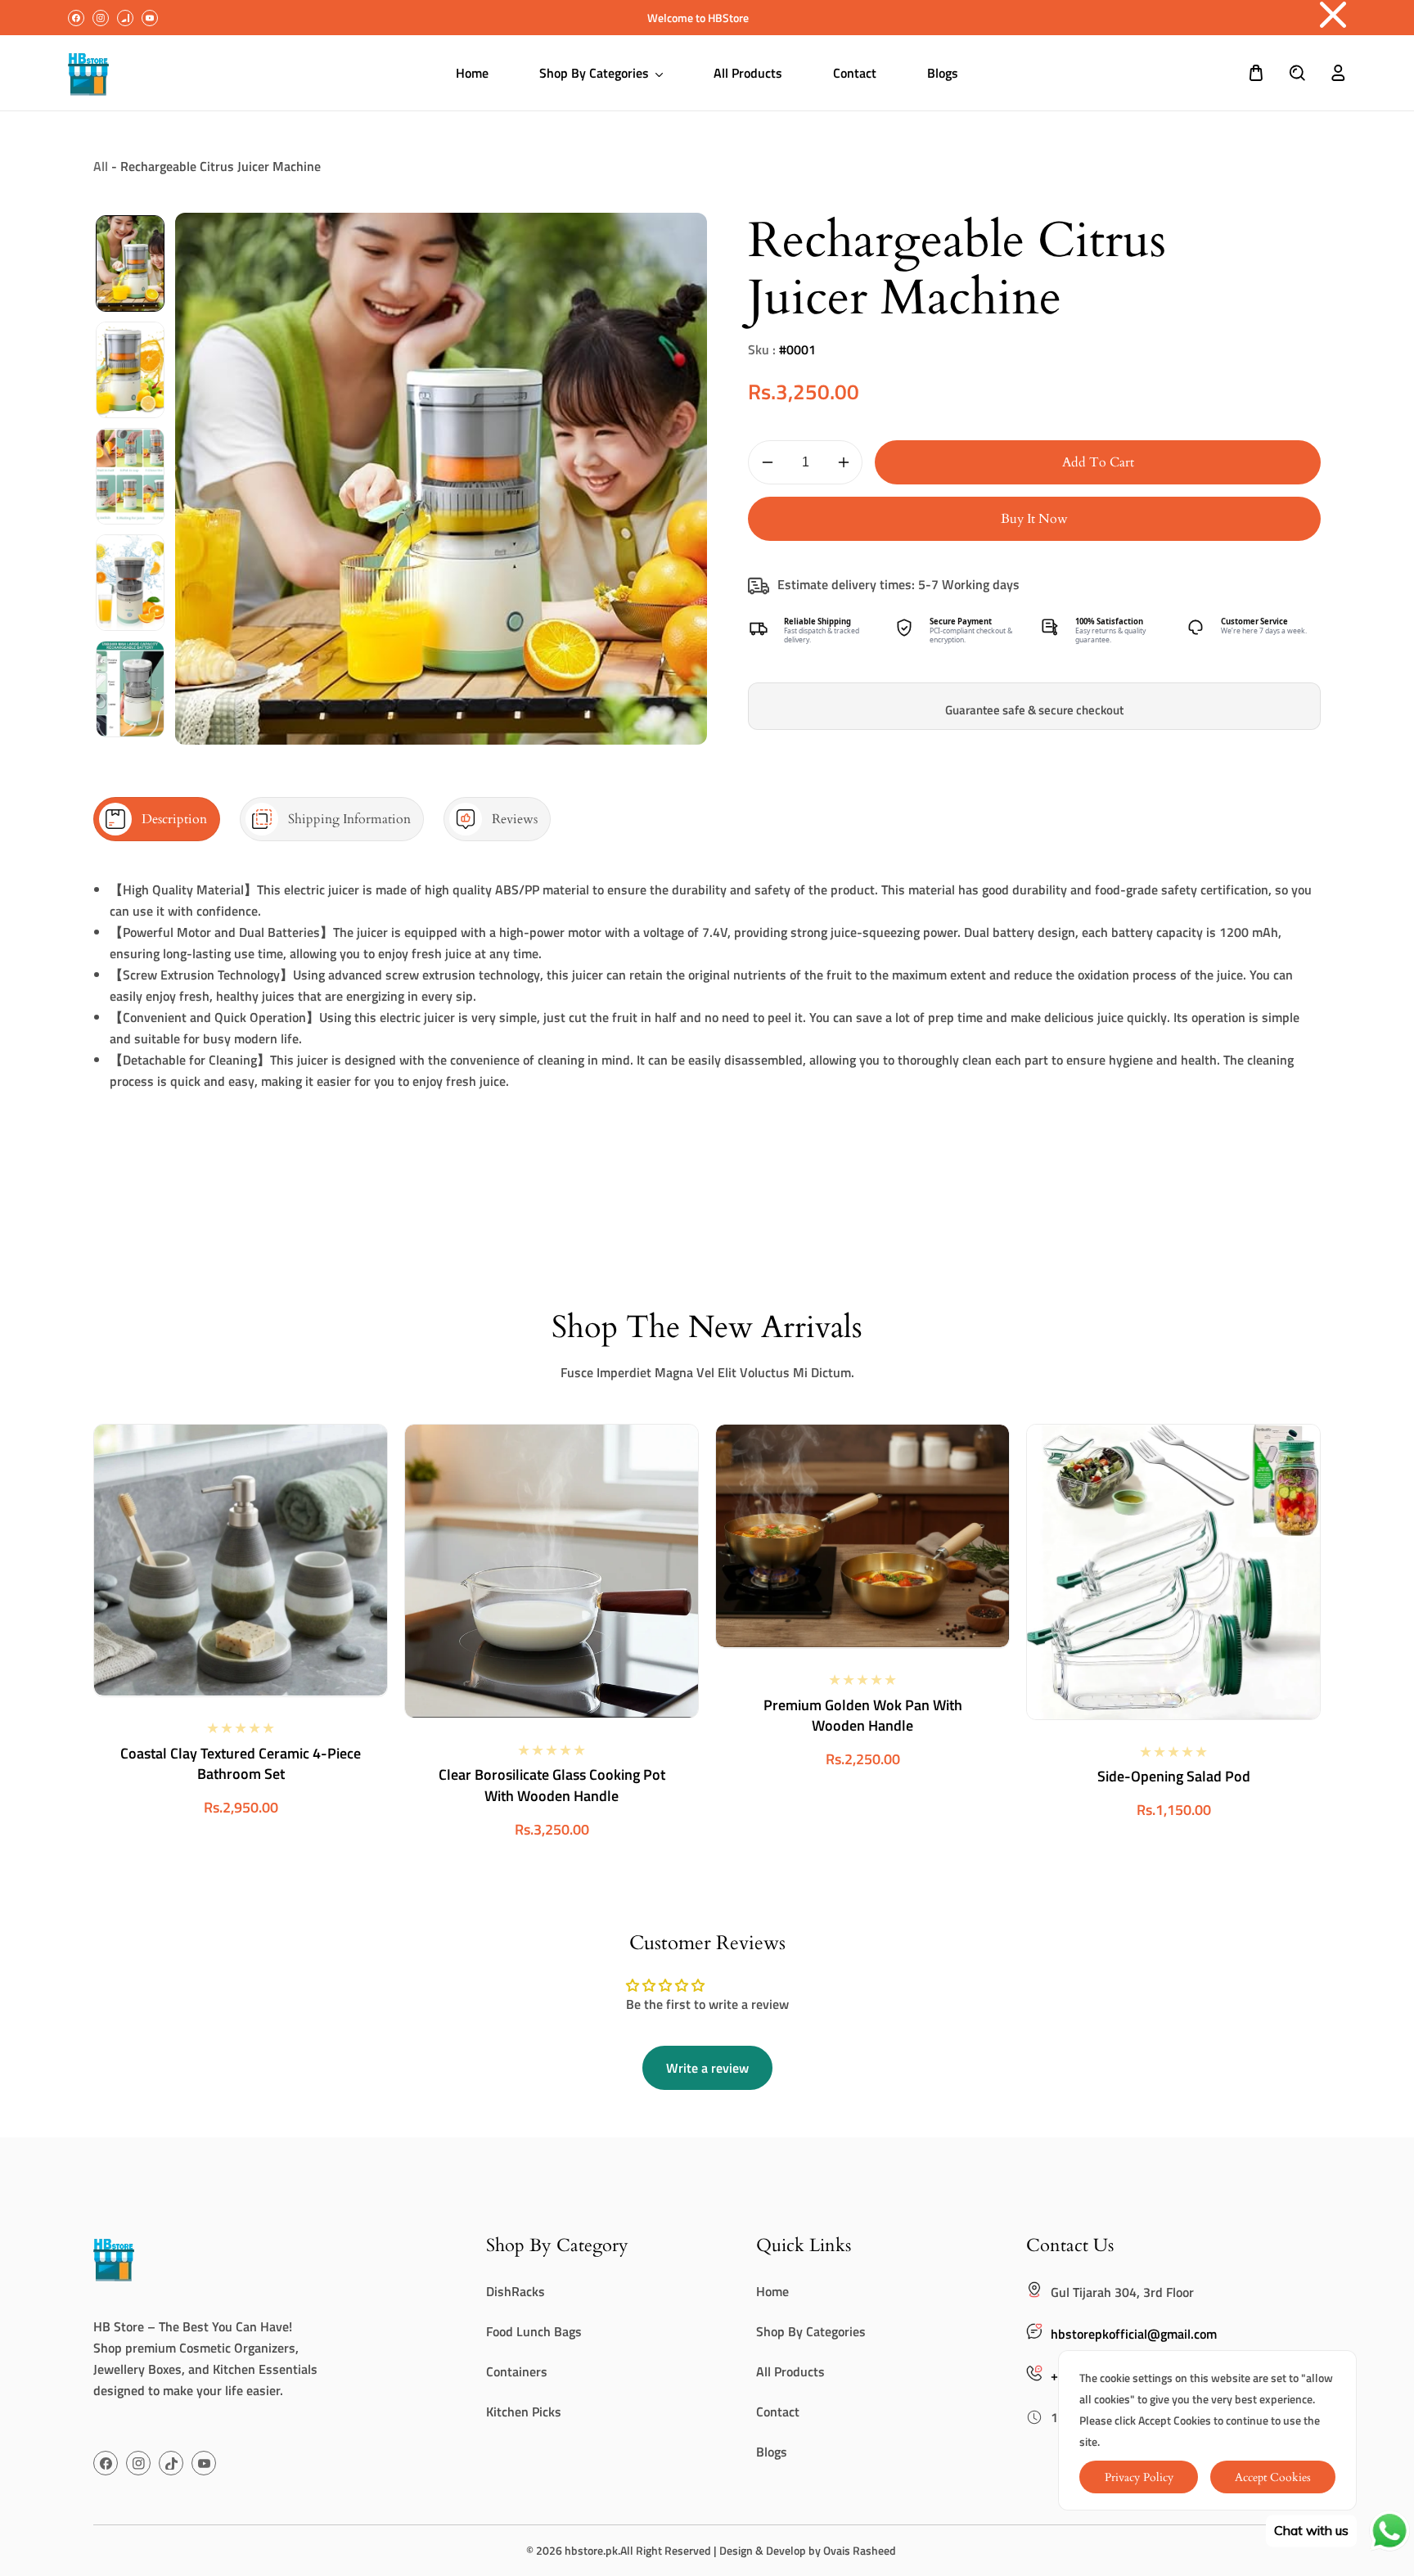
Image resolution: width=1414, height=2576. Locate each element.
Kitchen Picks (524, 2412)
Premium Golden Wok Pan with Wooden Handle (863, 1714)
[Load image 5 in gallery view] (130, 689)
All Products (790, 2371)
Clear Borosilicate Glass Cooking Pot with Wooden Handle (552, 1785)
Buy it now (1034, 519)
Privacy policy (1139, 2477)
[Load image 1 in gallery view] (130, 263)
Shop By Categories (811, 2331)
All (101, 166)
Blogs (772, 2452)
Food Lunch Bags (534, 2331)
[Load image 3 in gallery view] (130, 476)
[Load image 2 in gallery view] (130, 370)
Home (772, 2291)
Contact (778, 2412)
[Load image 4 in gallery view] (130, 583)
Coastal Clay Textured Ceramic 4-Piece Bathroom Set (241, 1763)
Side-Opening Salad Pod (1174, 1776)
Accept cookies (1273, 2477)
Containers (517, 2371)
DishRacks (516, 2291)
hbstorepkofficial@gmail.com (1134, 2334)
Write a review (707, 2068)
